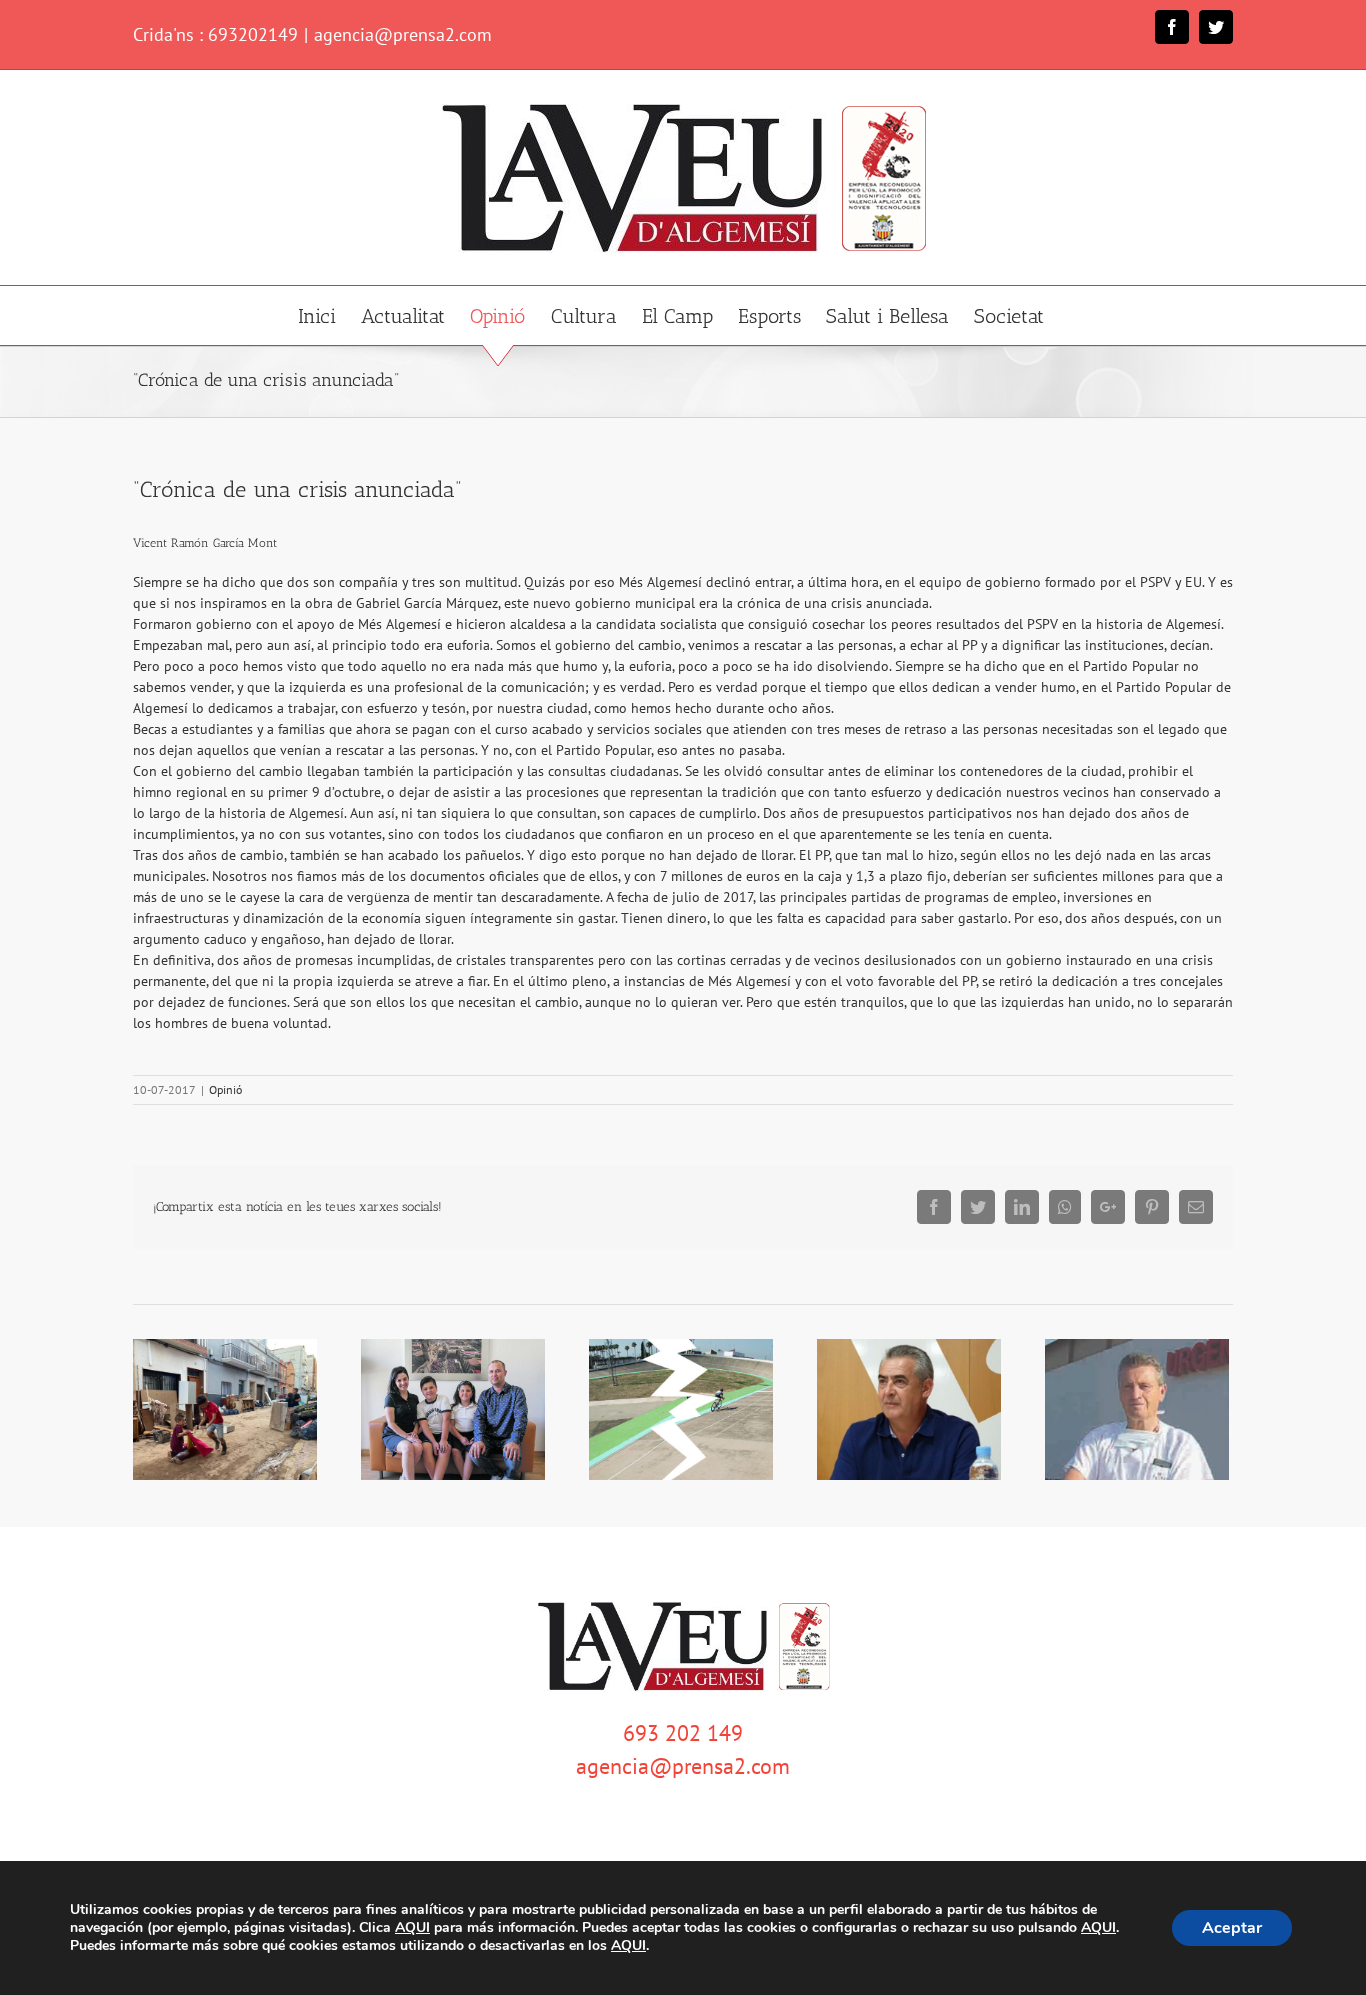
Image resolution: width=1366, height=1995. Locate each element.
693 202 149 (683, 1733)
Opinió (225, 1089)
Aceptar (1232, 1928)
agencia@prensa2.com (403, 34)
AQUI (412, 1928)
